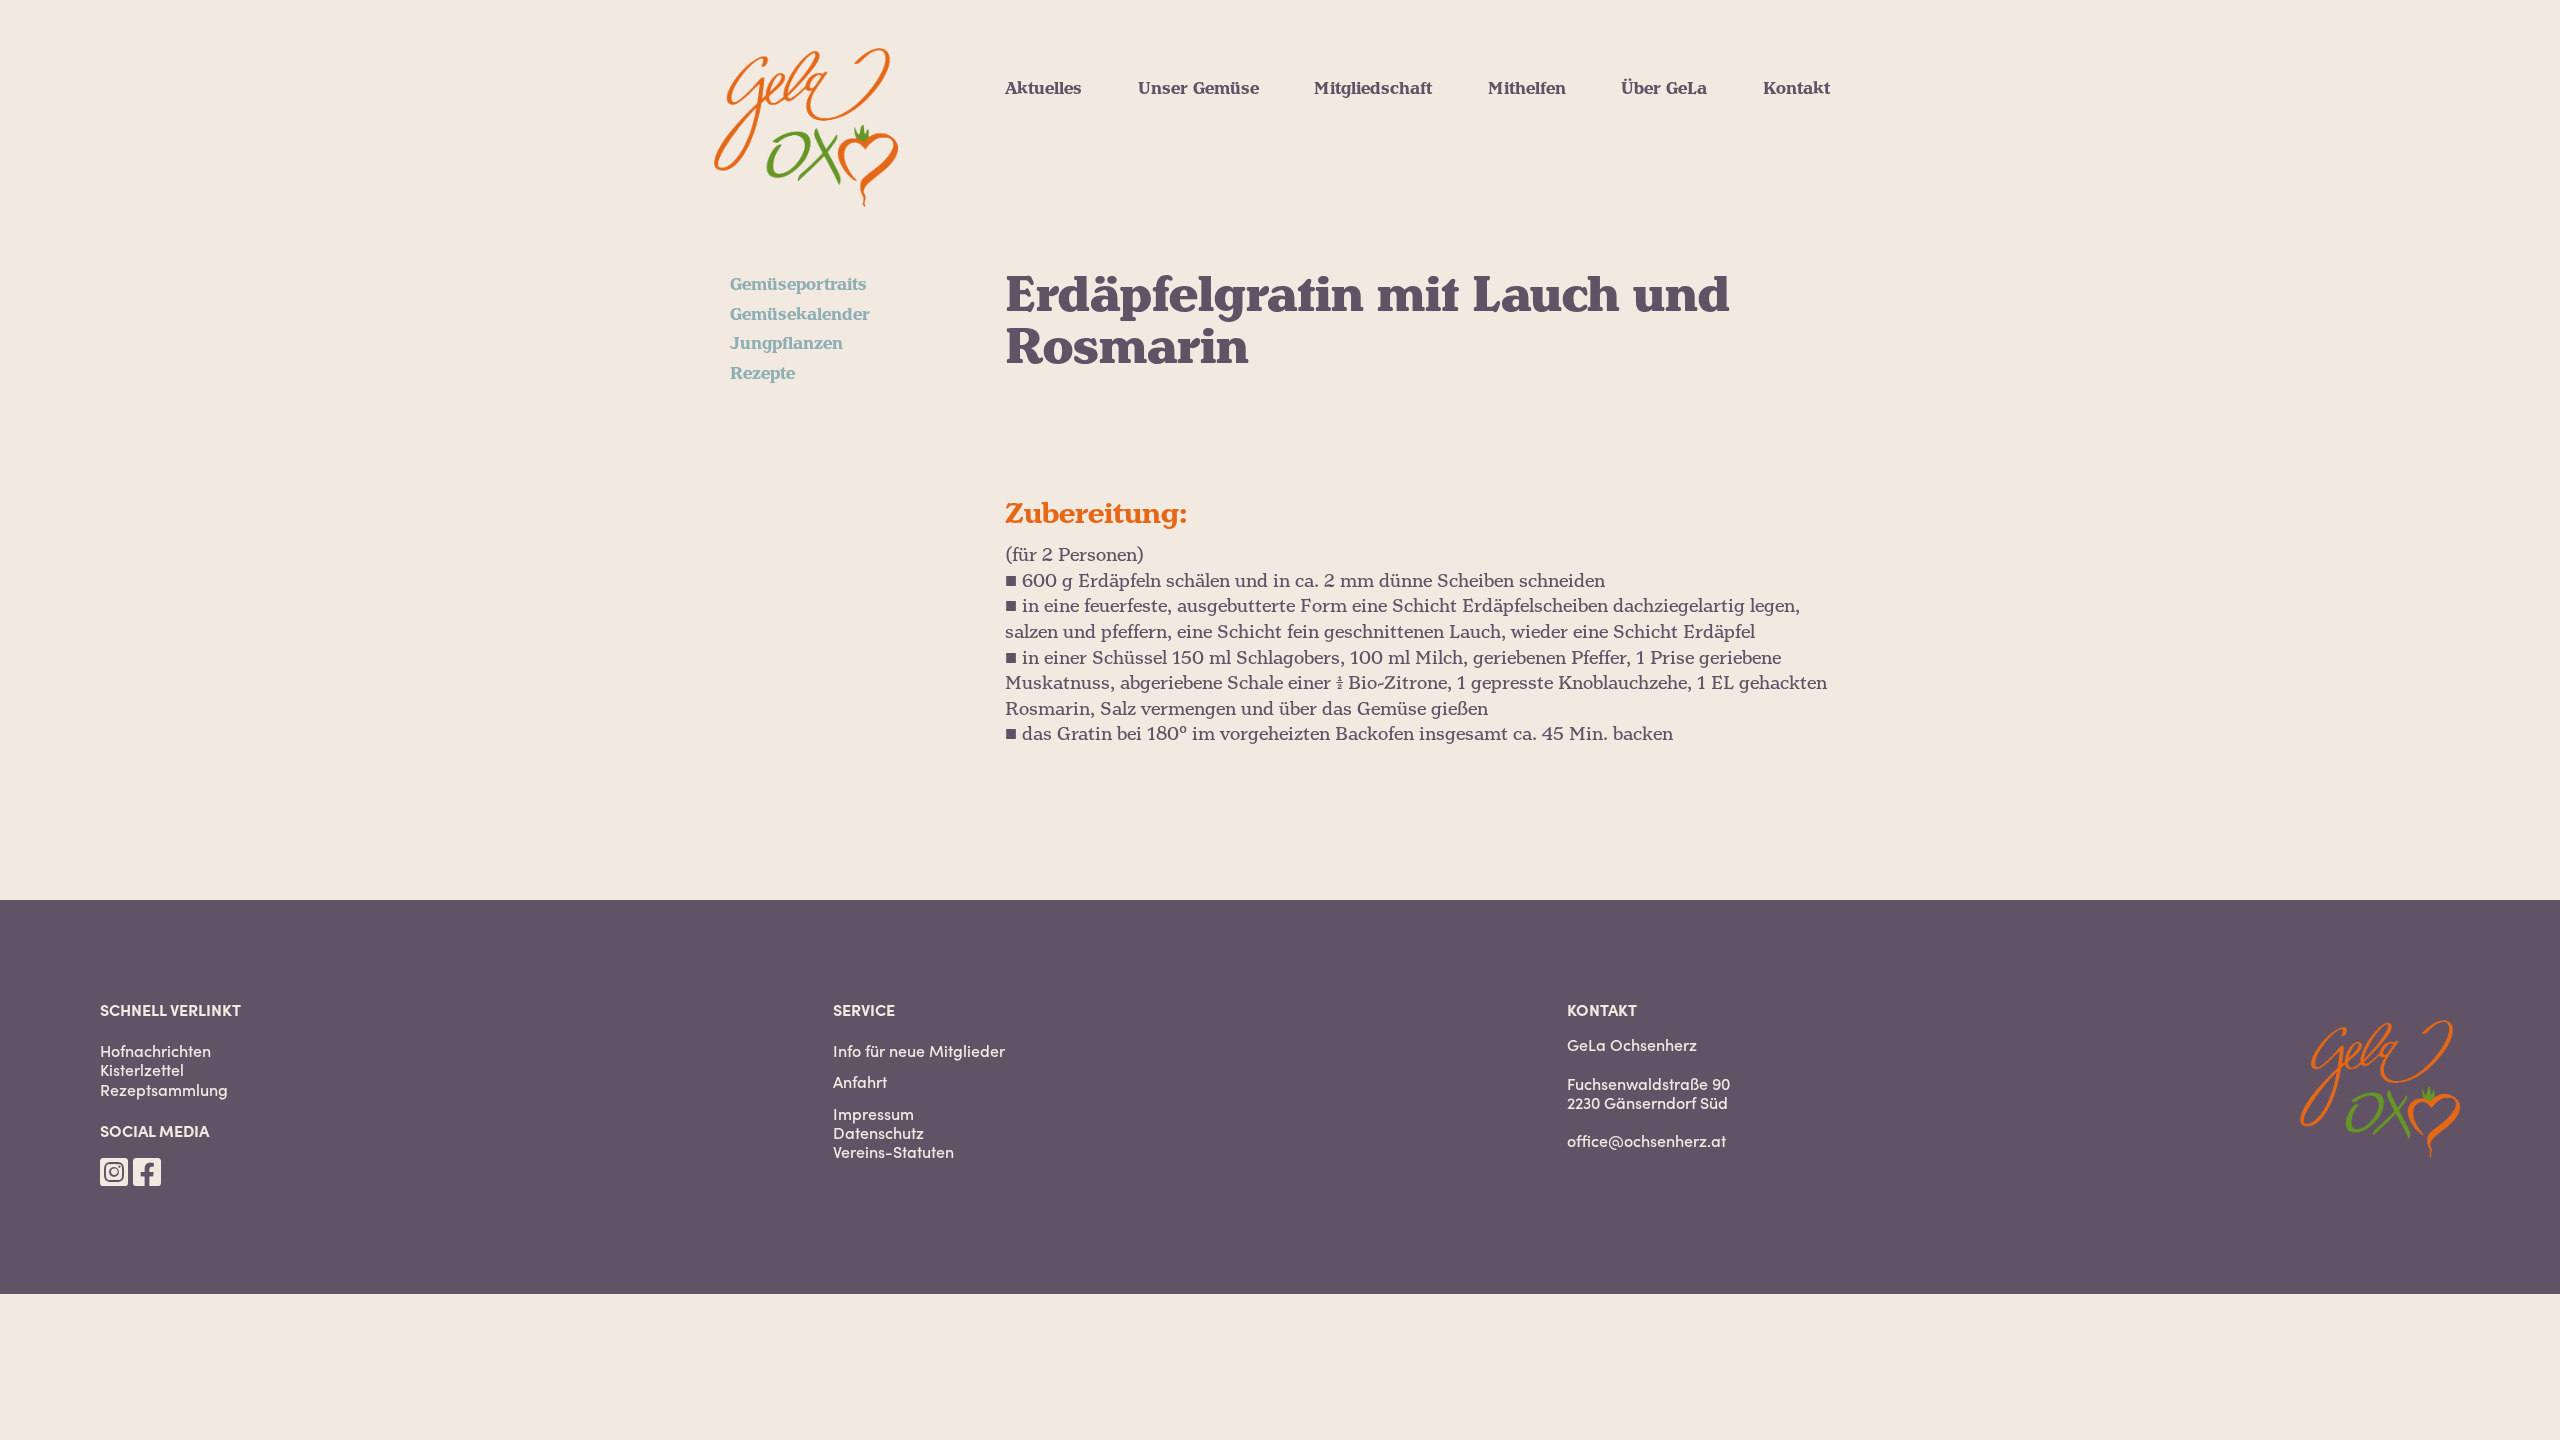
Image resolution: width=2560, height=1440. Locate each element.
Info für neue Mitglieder (919, 1050)
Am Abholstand (1552, 112)
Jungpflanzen (1194, 160)
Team (1643, 184)
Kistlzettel (1046, 136)
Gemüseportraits (1206, 112)
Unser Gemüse (1198, 89)
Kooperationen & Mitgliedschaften (1762, 160)
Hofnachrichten (1070, 112)
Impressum (873, 1113)
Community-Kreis (1561, 160)
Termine (1039, 184)
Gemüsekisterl (1373, 136)
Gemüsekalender (1208, 136)
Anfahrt (860, 1081)
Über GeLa (1664, 89)
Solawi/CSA (1668, 136)
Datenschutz (878, 1132)
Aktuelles (1043, 89)
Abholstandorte (1378, 184)
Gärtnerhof (1666, 208)
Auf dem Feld (1543, 136)
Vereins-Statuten (893, 1151)
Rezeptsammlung (164, 1089)
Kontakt (1796, 89)
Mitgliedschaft (1373, 89)
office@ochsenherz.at (1646, 1140)
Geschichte (1666, 232)
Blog (1023, 160)
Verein (1647, 112)
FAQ (1331, 208)
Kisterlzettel (142, 1069)
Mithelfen (1527, 89)
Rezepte (1170, 184)
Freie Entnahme (1379, 112)
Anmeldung (1362, 160)
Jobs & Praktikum (1564, 184)
